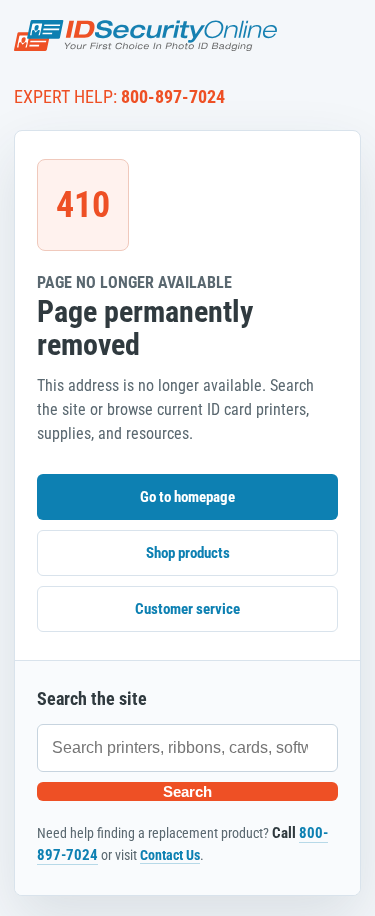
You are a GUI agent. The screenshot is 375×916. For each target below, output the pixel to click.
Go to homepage (187, 497)
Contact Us (170, 855)
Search (187, 791)
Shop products (188, 553)
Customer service (187, 609)
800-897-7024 (173, 96)
